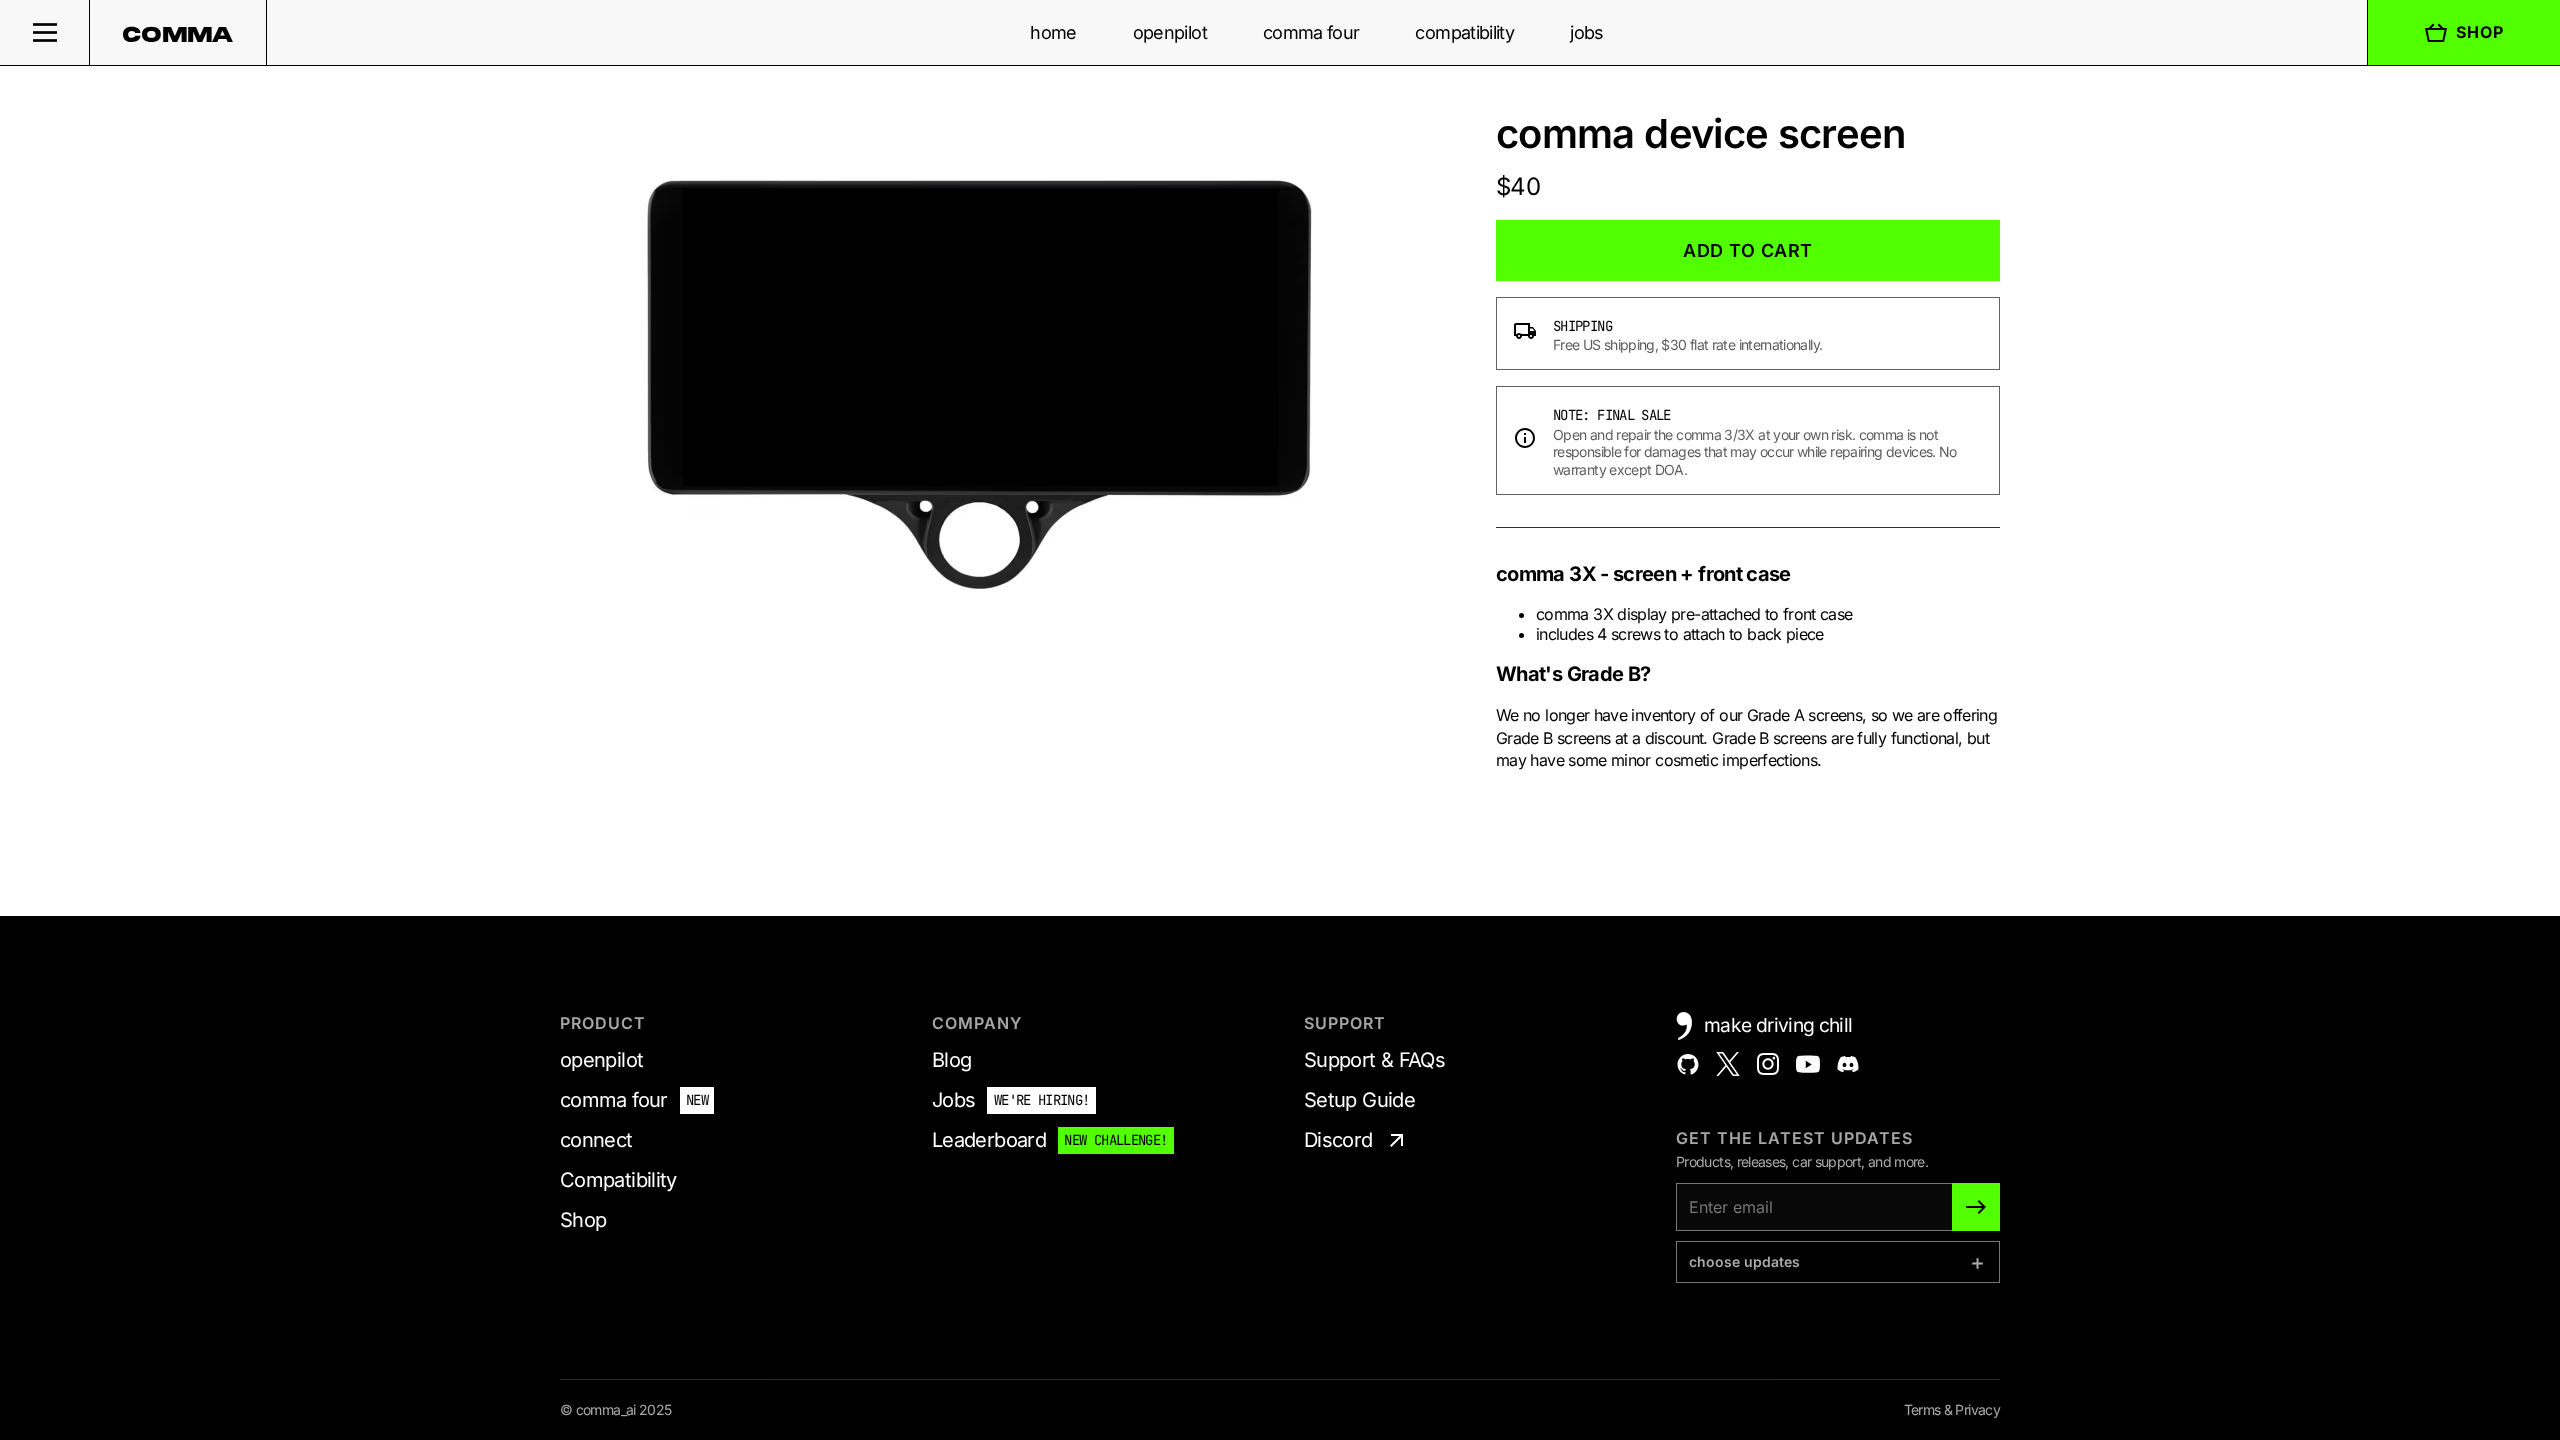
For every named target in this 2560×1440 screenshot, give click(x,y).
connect (596, 1140)
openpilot (1170, 32)
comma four (1311, 32)
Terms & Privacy (1952, 1409)
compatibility (1464, 32)
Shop (2480, 32)
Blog (951, 1060)
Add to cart (1748, 250)
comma (178, 34)
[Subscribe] (1976, 1207)
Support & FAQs (1374, 1060)
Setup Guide (1359, 1100)
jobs (1586, 32)
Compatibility (618, 1180)
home (1053, 32)
